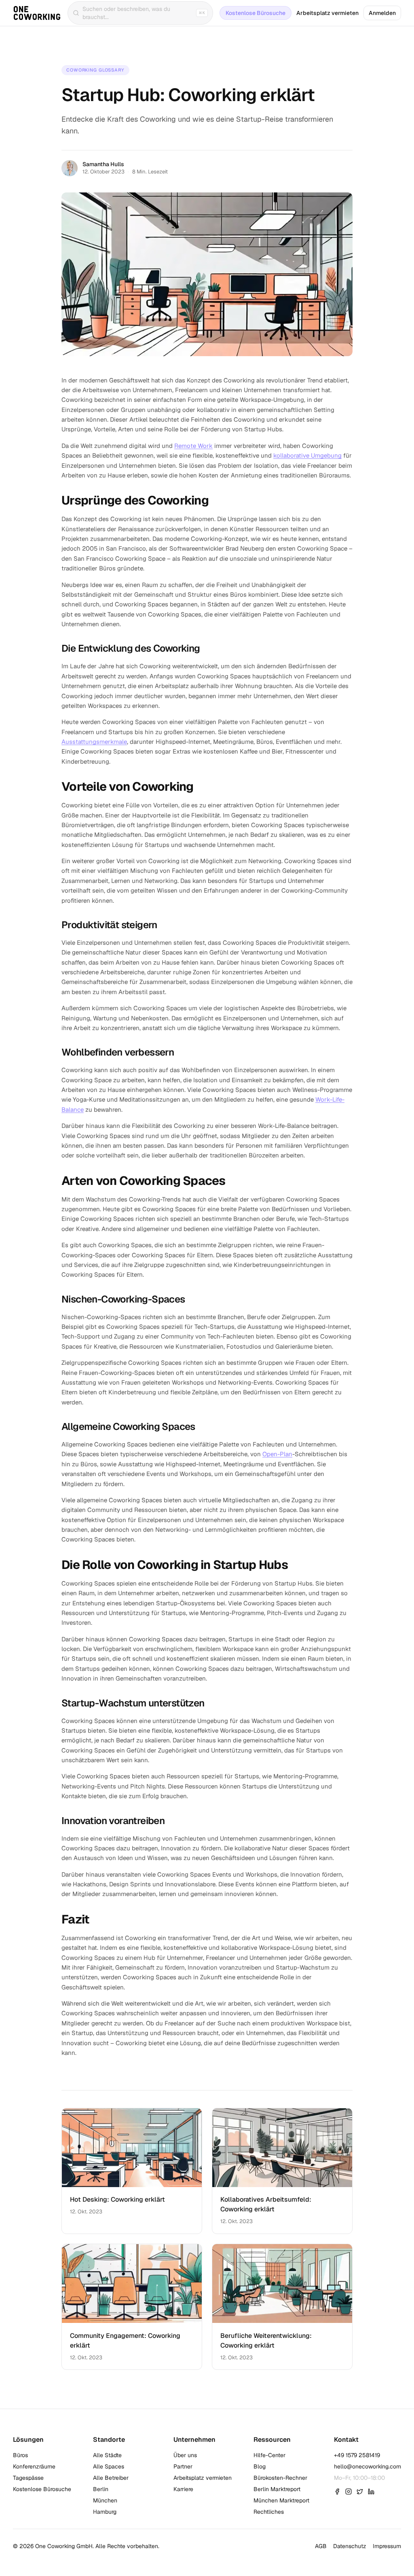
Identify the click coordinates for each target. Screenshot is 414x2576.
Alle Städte (107, 2455)
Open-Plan (277, 1454)
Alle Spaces (109, 2466)
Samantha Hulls (103, 164)
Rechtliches (269, 2512)
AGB (321, 2546)
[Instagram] (349, 2492)
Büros (20, 2455)
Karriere (183, 2489)
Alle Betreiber (111, 2478)
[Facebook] (337, 2492)
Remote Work (193, 446)
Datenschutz (350, 2546)
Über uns (185, 2455)
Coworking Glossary (95, 70)
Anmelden (382, 13)
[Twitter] (360, 2492)
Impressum (387, 2546)
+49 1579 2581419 (357, 2455)
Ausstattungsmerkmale (94, 742)
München (105, 2500)
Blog (260, 2466)
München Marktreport (281, 2500)
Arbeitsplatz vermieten (327, 13)
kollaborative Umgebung (307, 455)
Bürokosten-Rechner (280, 2478)
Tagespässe (28, 2478)
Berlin (101, 2489)
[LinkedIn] (371, 2492)
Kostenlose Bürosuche (256, 13)
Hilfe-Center (269, 2455)
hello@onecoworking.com (368, 2466)
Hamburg (105, 2512)
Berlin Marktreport (277, 2489)
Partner (183, 2466)
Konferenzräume (34, 2466)
